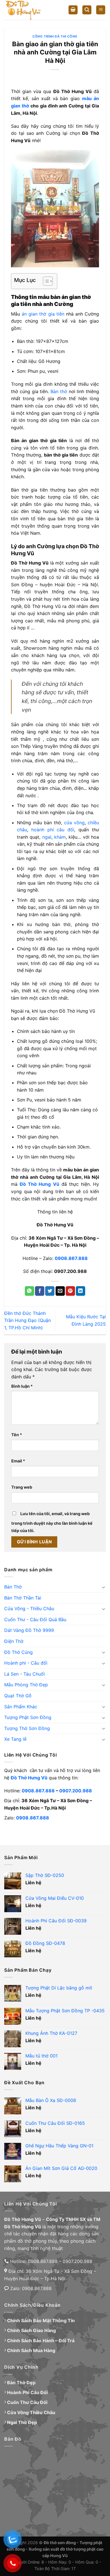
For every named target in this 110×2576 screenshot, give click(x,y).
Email (18, 1461)
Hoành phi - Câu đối (26, 1663)
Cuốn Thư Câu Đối (27, 2402)
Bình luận (22, 1386)
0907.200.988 (76, 1791)
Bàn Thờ (13, 1587)
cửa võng (74, 823)
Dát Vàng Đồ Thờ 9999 (29, 1630)
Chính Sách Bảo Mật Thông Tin (41, 2321)
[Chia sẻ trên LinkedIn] (81, 1291)
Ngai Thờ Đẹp (22, 2422)
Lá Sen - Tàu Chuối (25, 1674)
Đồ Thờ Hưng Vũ (29, 1778)
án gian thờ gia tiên (43, 314)
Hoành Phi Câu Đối (27, 2392)
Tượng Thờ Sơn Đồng (27, 1728)
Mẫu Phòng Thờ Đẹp (26, 1685)
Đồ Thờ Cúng (18, 1652)
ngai (47, 837)
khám (60, 837)
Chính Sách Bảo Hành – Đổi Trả (41, 2341)
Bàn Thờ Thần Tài (23, 1598)
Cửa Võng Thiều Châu (31, 2412)
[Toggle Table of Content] (45, 281)
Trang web (22, 1487)
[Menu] (101, 10)
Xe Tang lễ (15, 1739)
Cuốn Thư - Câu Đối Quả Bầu (35, 1619)
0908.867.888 (38, 1791)
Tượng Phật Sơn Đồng (28, 1717)
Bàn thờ (59, 391)
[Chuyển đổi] (104, 1587)
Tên (17, 1435)
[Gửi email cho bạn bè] (60, 1291)
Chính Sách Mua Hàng (31, 2350)
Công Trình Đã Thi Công (55, 36)
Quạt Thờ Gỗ (18, 1696)
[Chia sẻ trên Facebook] (40, 1291)
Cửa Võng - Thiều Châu (29, 1608)
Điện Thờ (14, 1641)
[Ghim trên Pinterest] (70, 1291)
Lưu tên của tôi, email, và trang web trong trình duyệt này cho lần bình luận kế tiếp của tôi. (52, 1522)
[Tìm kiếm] (87, 10)
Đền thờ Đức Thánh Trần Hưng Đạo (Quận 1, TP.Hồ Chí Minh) (27, 1320)
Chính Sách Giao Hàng (31, 2330)
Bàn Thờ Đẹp (21, 2383)
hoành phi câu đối (53, 830)
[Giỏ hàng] (73, 10)
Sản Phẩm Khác (21, 1707)
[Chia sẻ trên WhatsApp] (29, 1291)
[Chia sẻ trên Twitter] (50, 1291)
